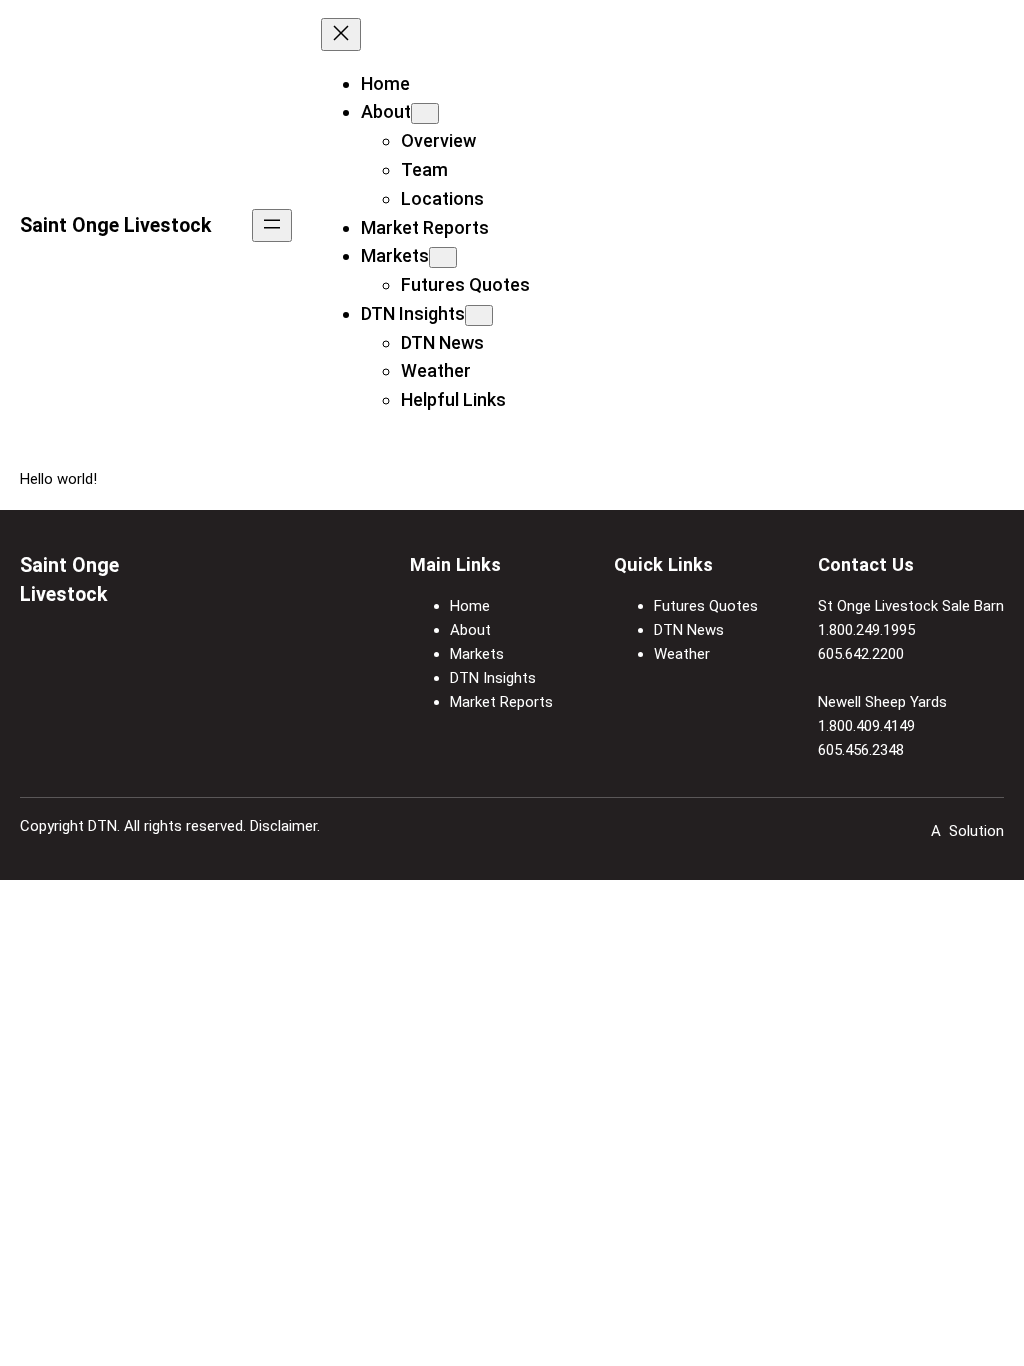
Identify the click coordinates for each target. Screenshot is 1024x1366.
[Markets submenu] (443, 257)
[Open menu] (272, 225)
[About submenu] (425, 113)
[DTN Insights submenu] (479, 315)
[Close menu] (341, 34)
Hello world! (58, 479)
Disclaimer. (285, 826)
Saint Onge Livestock (115, 225)
